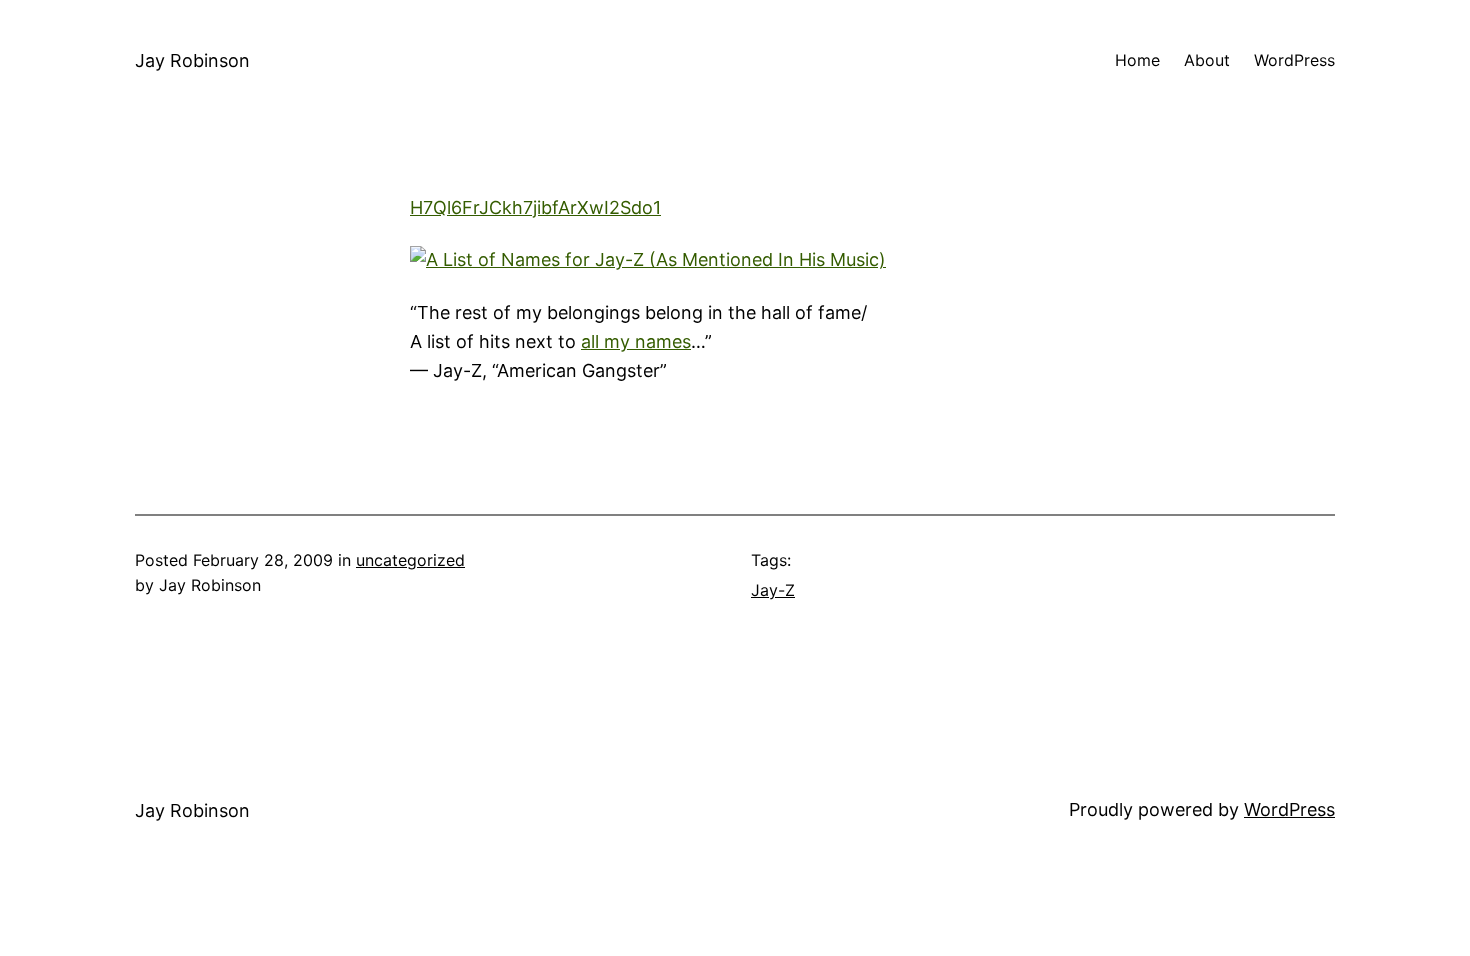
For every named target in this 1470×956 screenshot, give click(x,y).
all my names (636, 341)
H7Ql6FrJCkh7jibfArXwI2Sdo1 (535, 207)
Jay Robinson (192, 60)
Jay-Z (773, 590)
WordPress (1289, 809)
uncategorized (410, 560)
